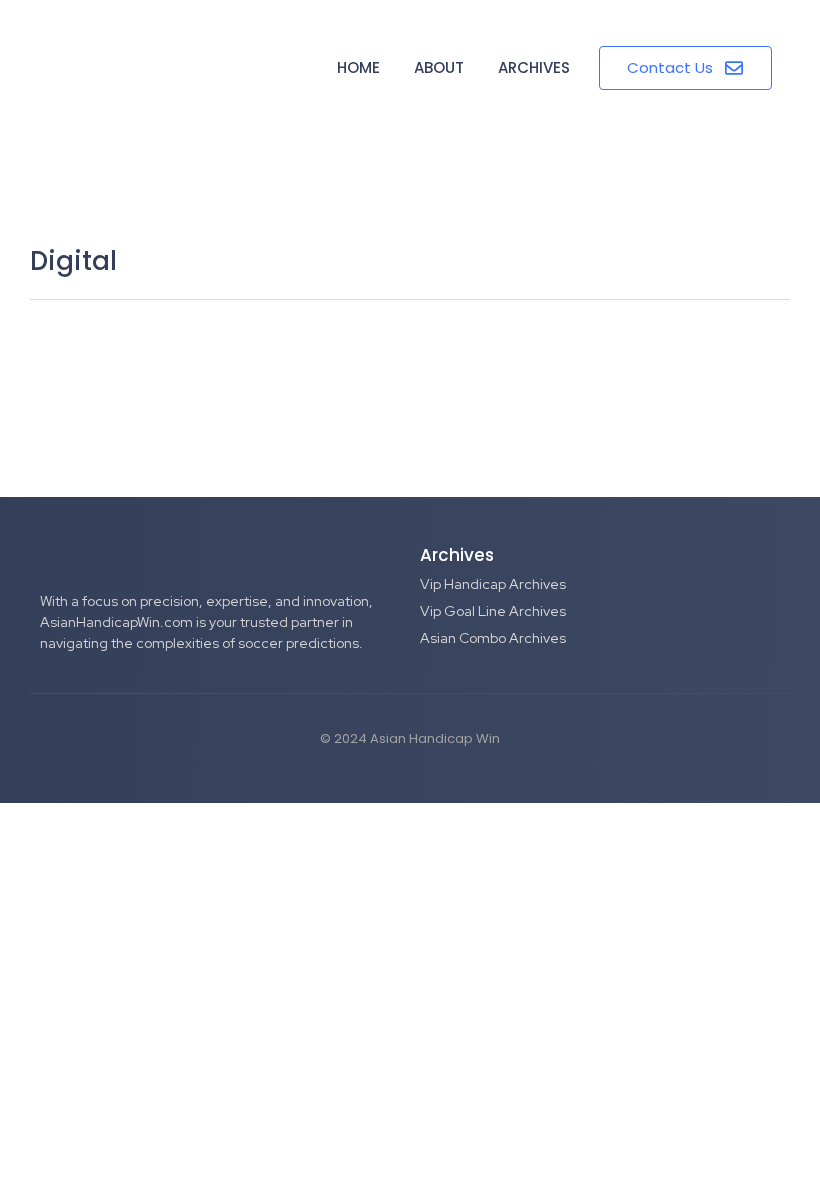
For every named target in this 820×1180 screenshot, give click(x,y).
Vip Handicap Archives (493, 584)
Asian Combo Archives (493, 638)
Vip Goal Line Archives (493, 611)
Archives (534, 67)
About (439, 67)
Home (358, 67)
